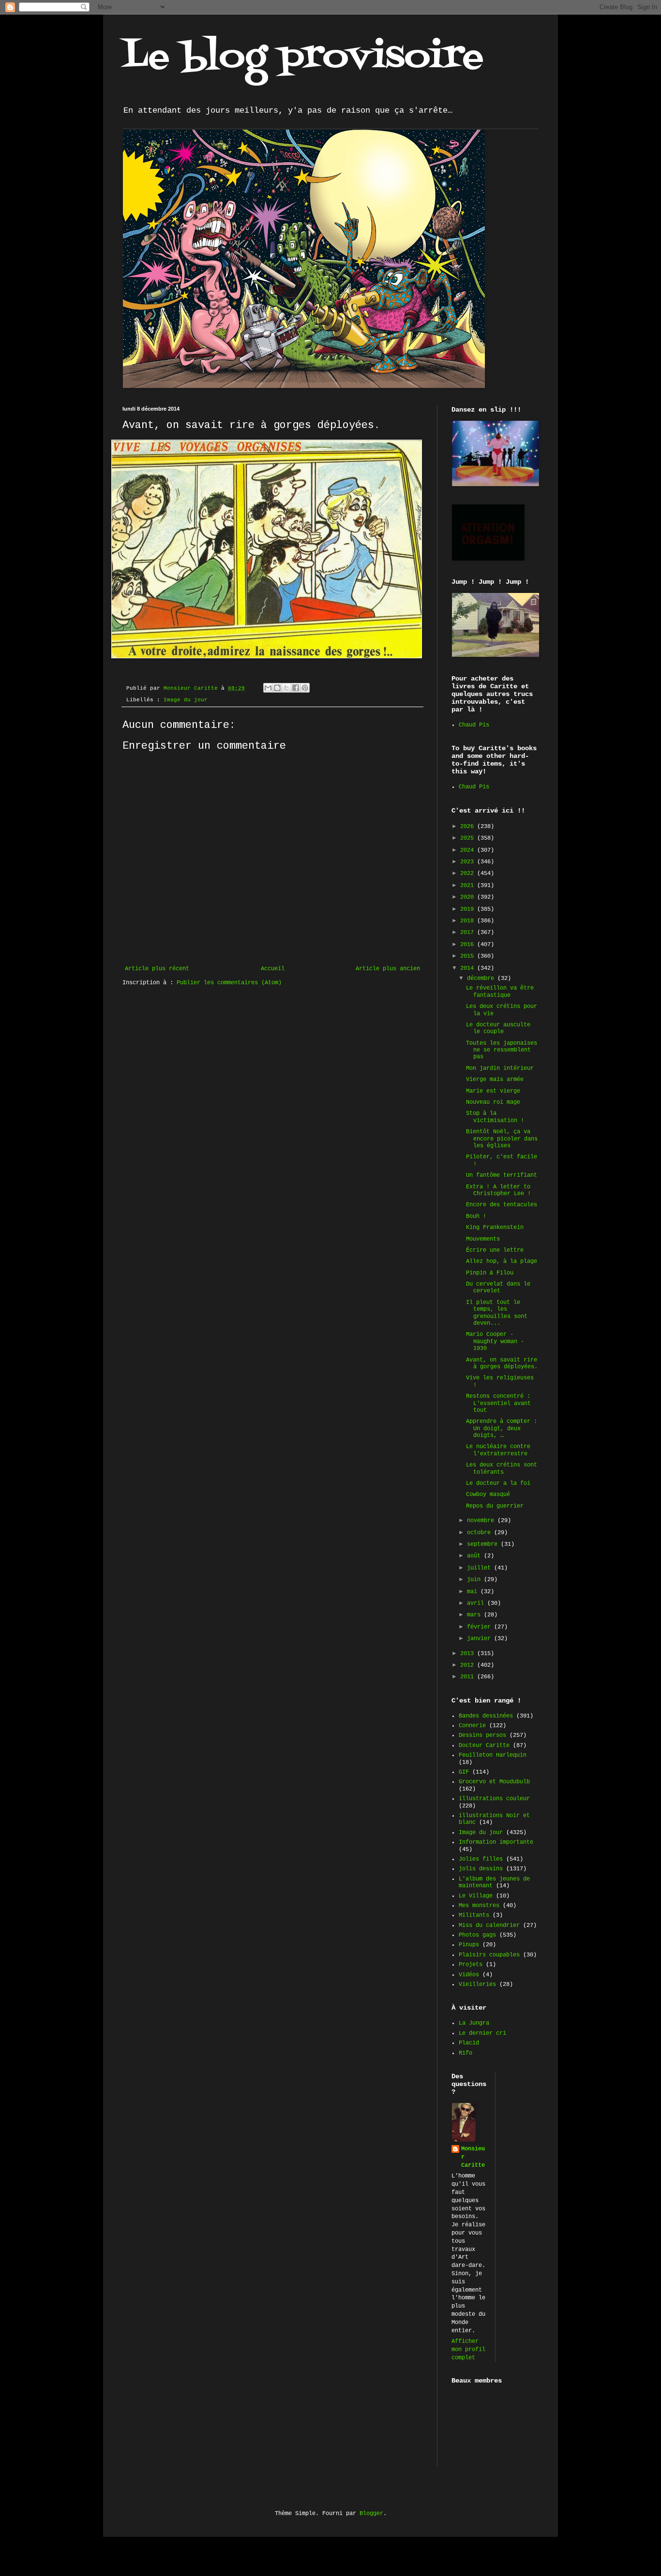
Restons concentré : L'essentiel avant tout (498, 1403)
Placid (469, 2043)
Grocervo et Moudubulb (494, 1782)
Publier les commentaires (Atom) (229, 983)
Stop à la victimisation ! (495, 1117)
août (475, 1556)
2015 (469, 956)
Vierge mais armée (495, 1080)
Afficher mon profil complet (468, 2350)
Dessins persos (482, 1735)
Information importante (496, 1842)
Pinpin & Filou (490, 1273)
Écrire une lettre (495, 1250)
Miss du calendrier (489, 1925)
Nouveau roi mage (493, 1102)
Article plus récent (157, 969)
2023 (469, 862)
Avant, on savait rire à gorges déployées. (502, 1363)
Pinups (469, 1945)
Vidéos (469, 1975)
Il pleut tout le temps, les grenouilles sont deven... (497, 1313)
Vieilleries (477, 1984)
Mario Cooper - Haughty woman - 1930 (495, 1341)
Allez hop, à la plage (502, 1261)
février (481, 1627)
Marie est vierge (493, 1091)
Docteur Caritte (484, 1746)
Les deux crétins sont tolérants (502, 1468)
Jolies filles (481, 1859)
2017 (469, 933)
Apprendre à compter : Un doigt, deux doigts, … (502, 1429)
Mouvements (483, 1239)
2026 (469, 827)
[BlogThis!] (277, 688)
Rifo (466, 2053)
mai (474, 1592)
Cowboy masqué (488, 1495)
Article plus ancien (388, 969)
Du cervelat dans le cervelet (498, 1288)
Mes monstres (479, 1906)
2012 (469, 1665)
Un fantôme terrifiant (502, 1175)
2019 (469, 909)
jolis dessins (481, 1869)
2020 (469, 897)
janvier (481, 1639)
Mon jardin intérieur (500, 1068)
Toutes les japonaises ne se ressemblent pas (502, 1050)
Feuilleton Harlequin (493, 1755)
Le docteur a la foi (498, 1483)
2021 (469, 886)
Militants (474, 1915)
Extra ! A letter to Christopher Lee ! (498, 1190)
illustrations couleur (494, 1799)
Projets (471, 1965)
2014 (469, 968)
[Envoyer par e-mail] (268, 688)
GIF (464, 1772)
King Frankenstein (495, 1228)
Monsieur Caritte (473, 2157)
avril (477, 1603)
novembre (482, 1521)
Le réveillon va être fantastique (500, 992)
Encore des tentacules (502, 1205)
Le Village (476, 1896)
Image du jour (186, 700)
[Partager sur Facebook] (296, 688)
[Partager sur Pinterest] (305, 688)
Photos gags (477, 1935)
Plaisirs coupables (489, 1955)
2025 (469, 838)
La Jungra (474, 2023)
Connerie (472, 1726)
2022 (469, 873)
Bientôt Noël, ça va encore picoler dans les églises (502, 1139)
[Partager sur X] (286, 688)
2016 (469, 945)
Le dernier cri (482, 2033)
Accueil (273, 969)
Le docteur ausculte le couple (498, 1028)
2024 (469, 850)
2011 (469, 1677)
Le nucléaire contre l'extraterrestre (498, 1450)
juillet (481, 1568)
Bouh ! (476, 1216)
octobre (481, 1533)
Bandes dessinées (486, 1716)
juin (475, 1580)
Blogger (371, 2514)
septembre (484, 1544)
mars (475, 1615)
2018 (469, 921)
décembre (482, 978)
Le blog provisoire (303, 58)
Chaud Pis (474, 725)
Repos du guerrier (495, 1506)
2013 (469, 1654)
